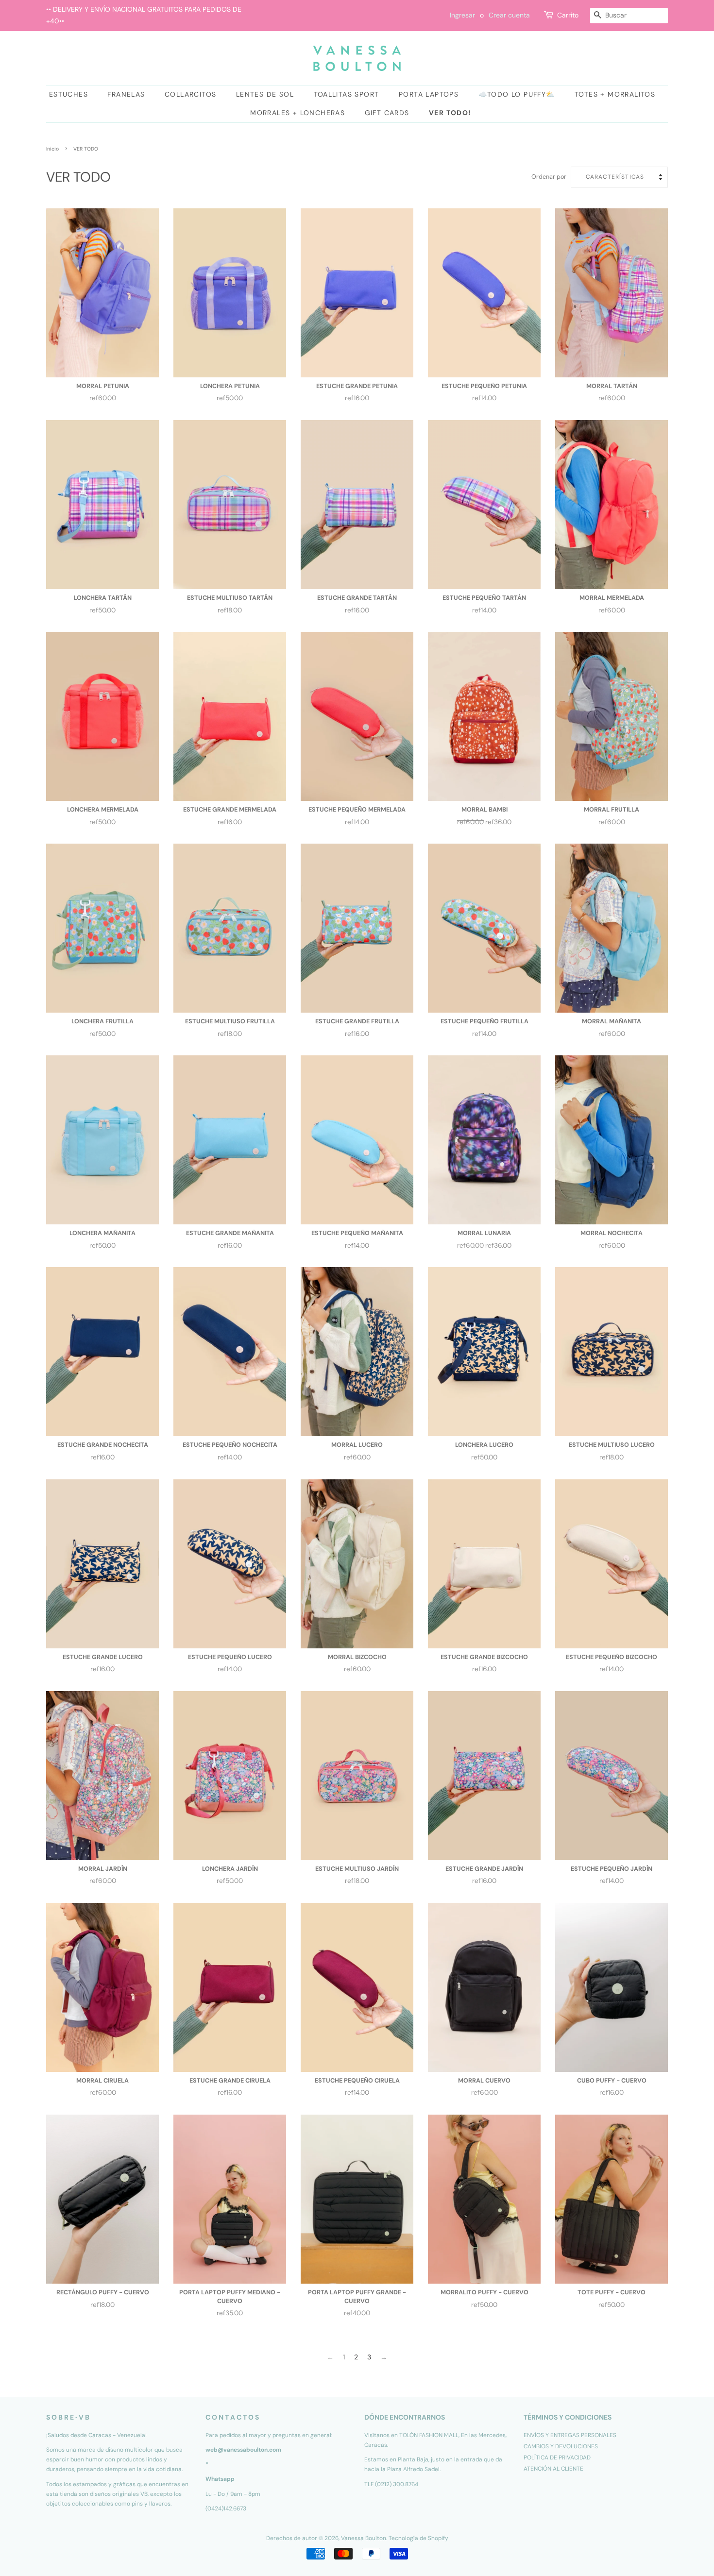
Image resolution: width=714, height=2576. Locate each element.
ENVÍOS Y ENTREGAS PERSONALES (570, 2435)
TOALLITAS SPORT (347, 94)
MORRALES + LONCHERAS (297, 113)
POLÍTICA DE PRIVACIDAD (557, 2457)
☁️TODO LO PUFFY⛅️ (517, 94)
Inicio (52, 149)
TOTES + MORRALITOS (615, 94)
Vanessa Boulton (364, 2538)
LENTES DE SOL (265, 94)
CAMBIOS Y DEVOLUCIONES (561, 2446)
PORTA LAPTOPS (429, 94)
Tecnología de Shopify (418, 2538)
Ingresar (462, 15)
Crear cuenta (509, 15)
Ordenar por (549, 177)
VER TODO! (450, 113)
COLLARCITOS (190, 94)
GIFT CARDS (387, 113)
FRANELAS (126, 94)
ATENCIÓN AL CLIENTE (553, 2469)
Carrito (568, 15)
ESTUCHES (68, 94)
